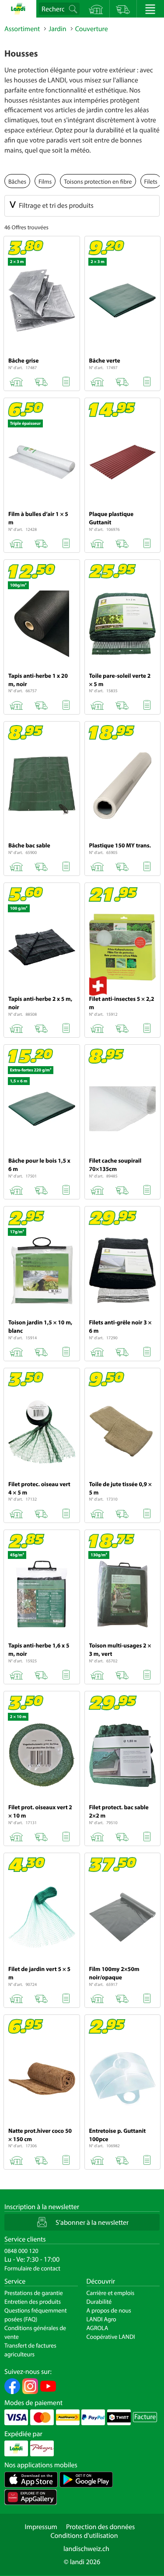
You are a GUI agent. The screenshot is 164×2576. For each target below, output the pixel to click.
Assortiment (22, 29)
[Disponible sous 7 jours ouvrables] (122, 704)
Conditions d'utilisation (84, 2536)
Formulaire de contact (32, 2268)
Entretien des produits (33, 2302)
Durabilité (99, 2302)
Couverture (92, 29)
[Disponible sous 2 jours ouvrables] (41, 380)
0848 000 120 (21, 2251)
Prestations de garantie (34, 2293)
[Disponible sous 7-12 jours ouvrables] (122, 542)
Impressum (41, 2527)
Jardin (57, 29)
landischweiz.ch (86, 2549)
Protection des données (101, 2527)
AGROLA (98, 2328)
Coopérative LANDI (111, 2337)
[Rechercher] (74, 9)
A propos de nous (109, 2310)
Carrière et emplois (111, 2293)
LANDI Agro (101, 2319)
